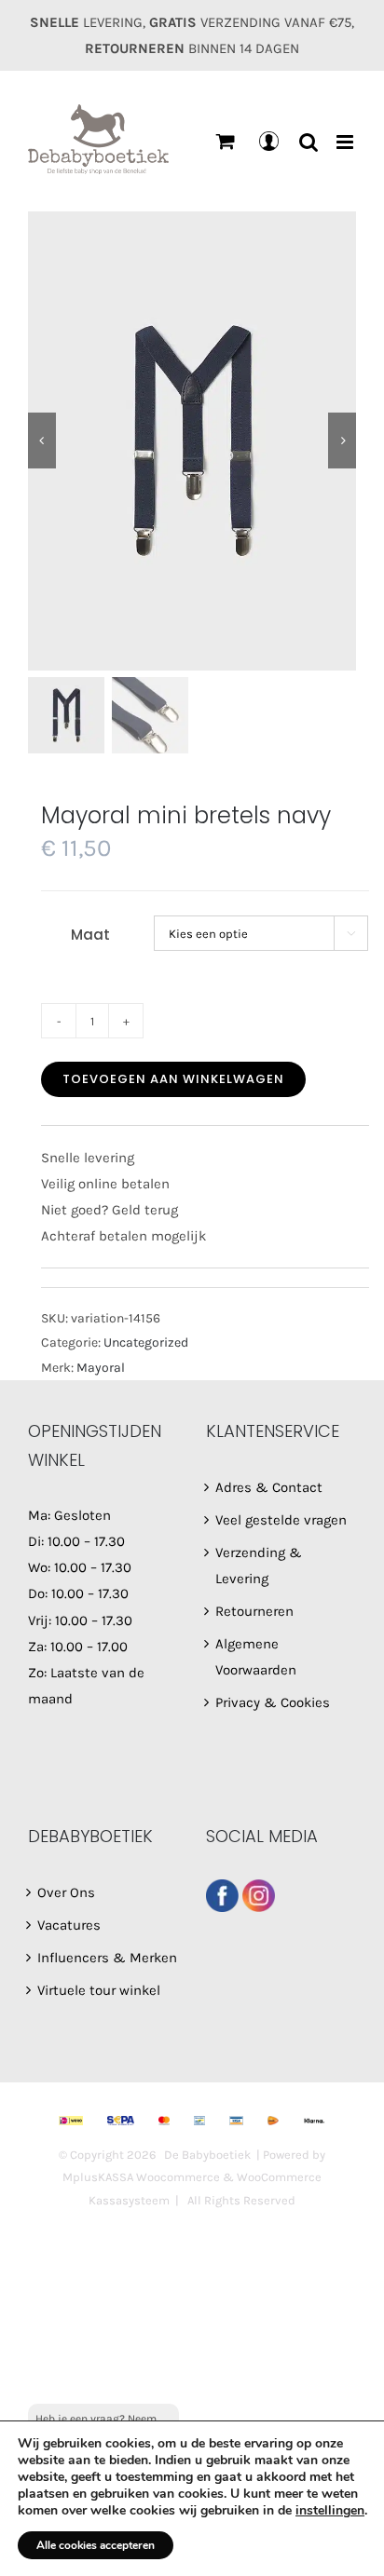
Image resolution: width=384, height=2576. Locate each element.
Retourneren (254, 1611)
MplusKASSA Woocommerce (141, 2177)
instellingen (330, 2511)
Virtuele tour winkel (99, 1990)
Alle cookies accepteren (96, 2545)
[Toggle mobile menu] (346, 142)
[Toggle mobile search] (309, 142)
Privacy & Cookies (273, 1702)
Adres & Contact (269, 1487)
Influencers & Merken (107, 1958)
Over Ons (66, 1892)
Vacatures (69, 1925)
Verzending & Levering (259, 1566)
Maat (90, 935)
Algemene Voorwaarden (256, 1657)
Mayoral (101, 1368)
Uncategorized (146, 1342)
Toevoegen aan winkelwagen (173, 1079)
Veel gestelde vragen (281, 1520)
